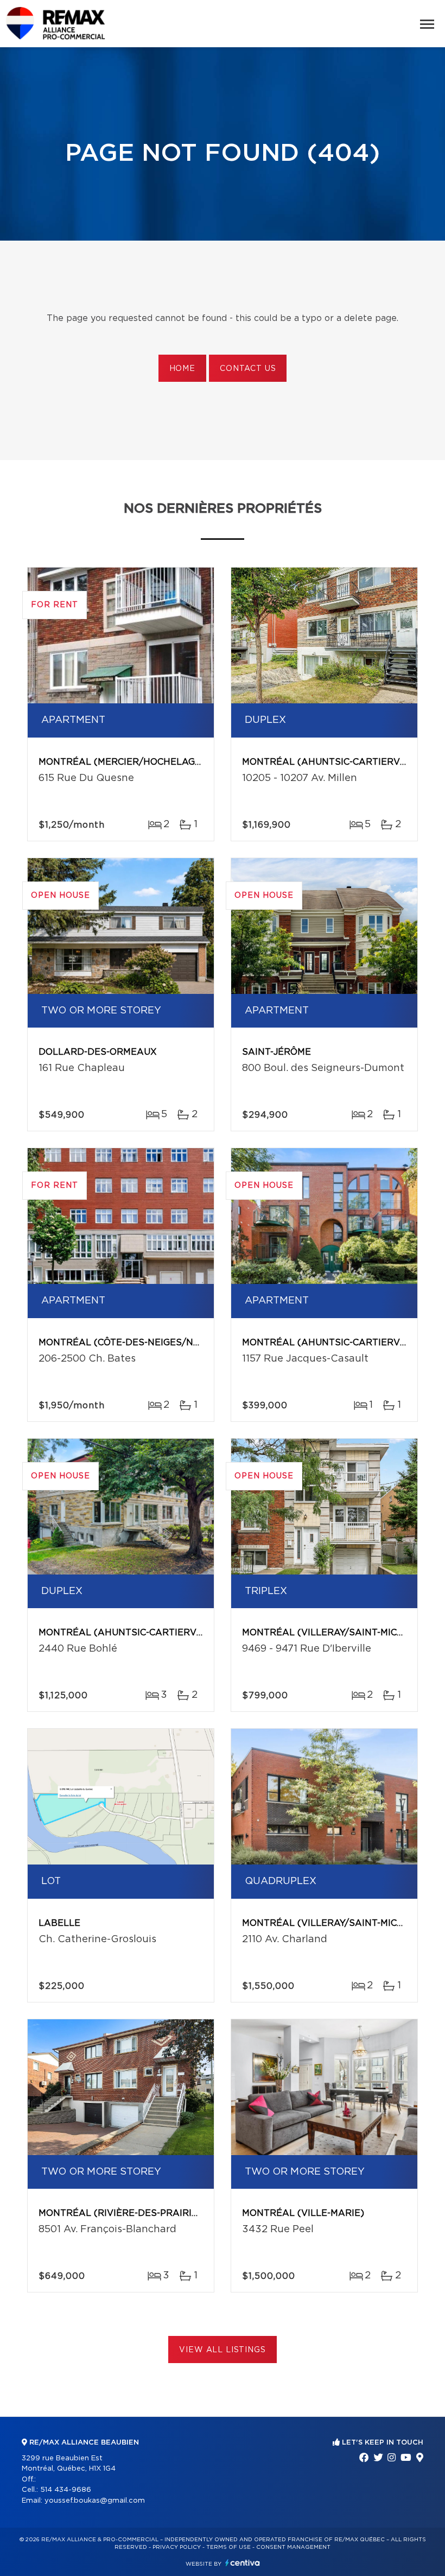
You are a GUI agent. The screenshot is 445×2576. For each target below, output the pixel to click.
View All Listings (222, 2350)
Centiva (243, 2563)
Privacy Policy (177, 2547)
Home (182, 369)
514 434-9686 (66, 2490)
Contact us (248, 369)
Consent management (293, 2547)
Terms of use (228, 2547)
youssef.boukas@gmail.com (95, 2501)
